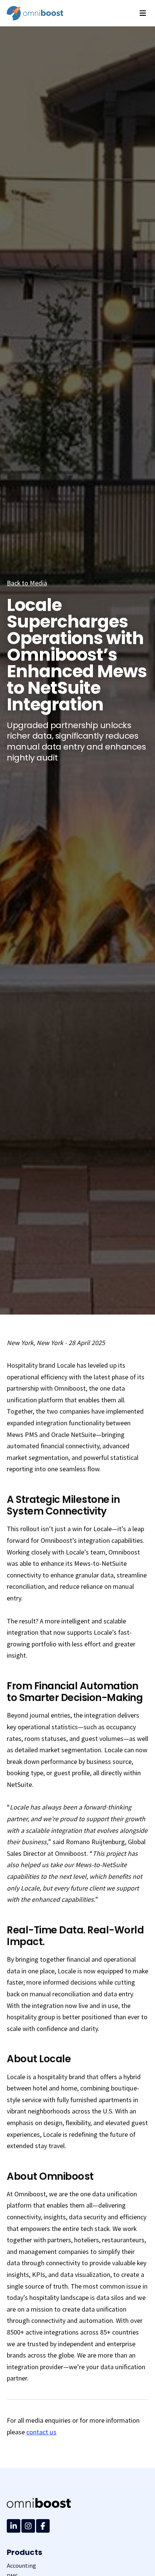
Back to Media (27, 583)
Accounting (21, 2566)
